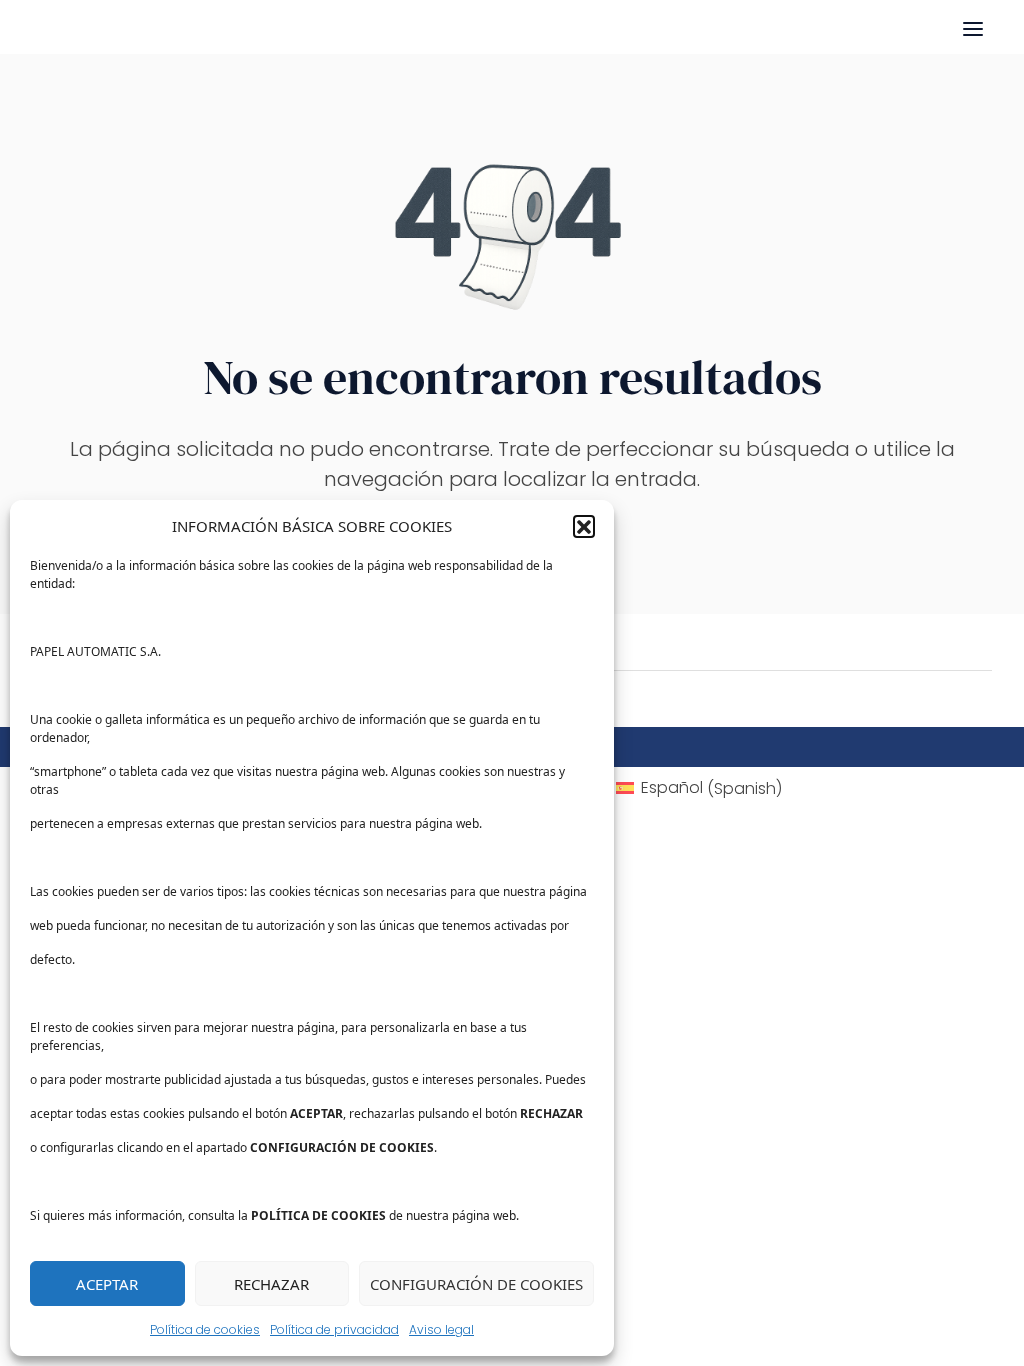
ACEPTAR (107, 1284)
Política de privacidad (334, 1329)
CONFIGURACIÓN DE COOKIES (476, 1284)
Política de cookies (205, 1329)
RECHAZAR (271, 1284)
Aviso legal (441, 1329)
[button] (584, 526)
